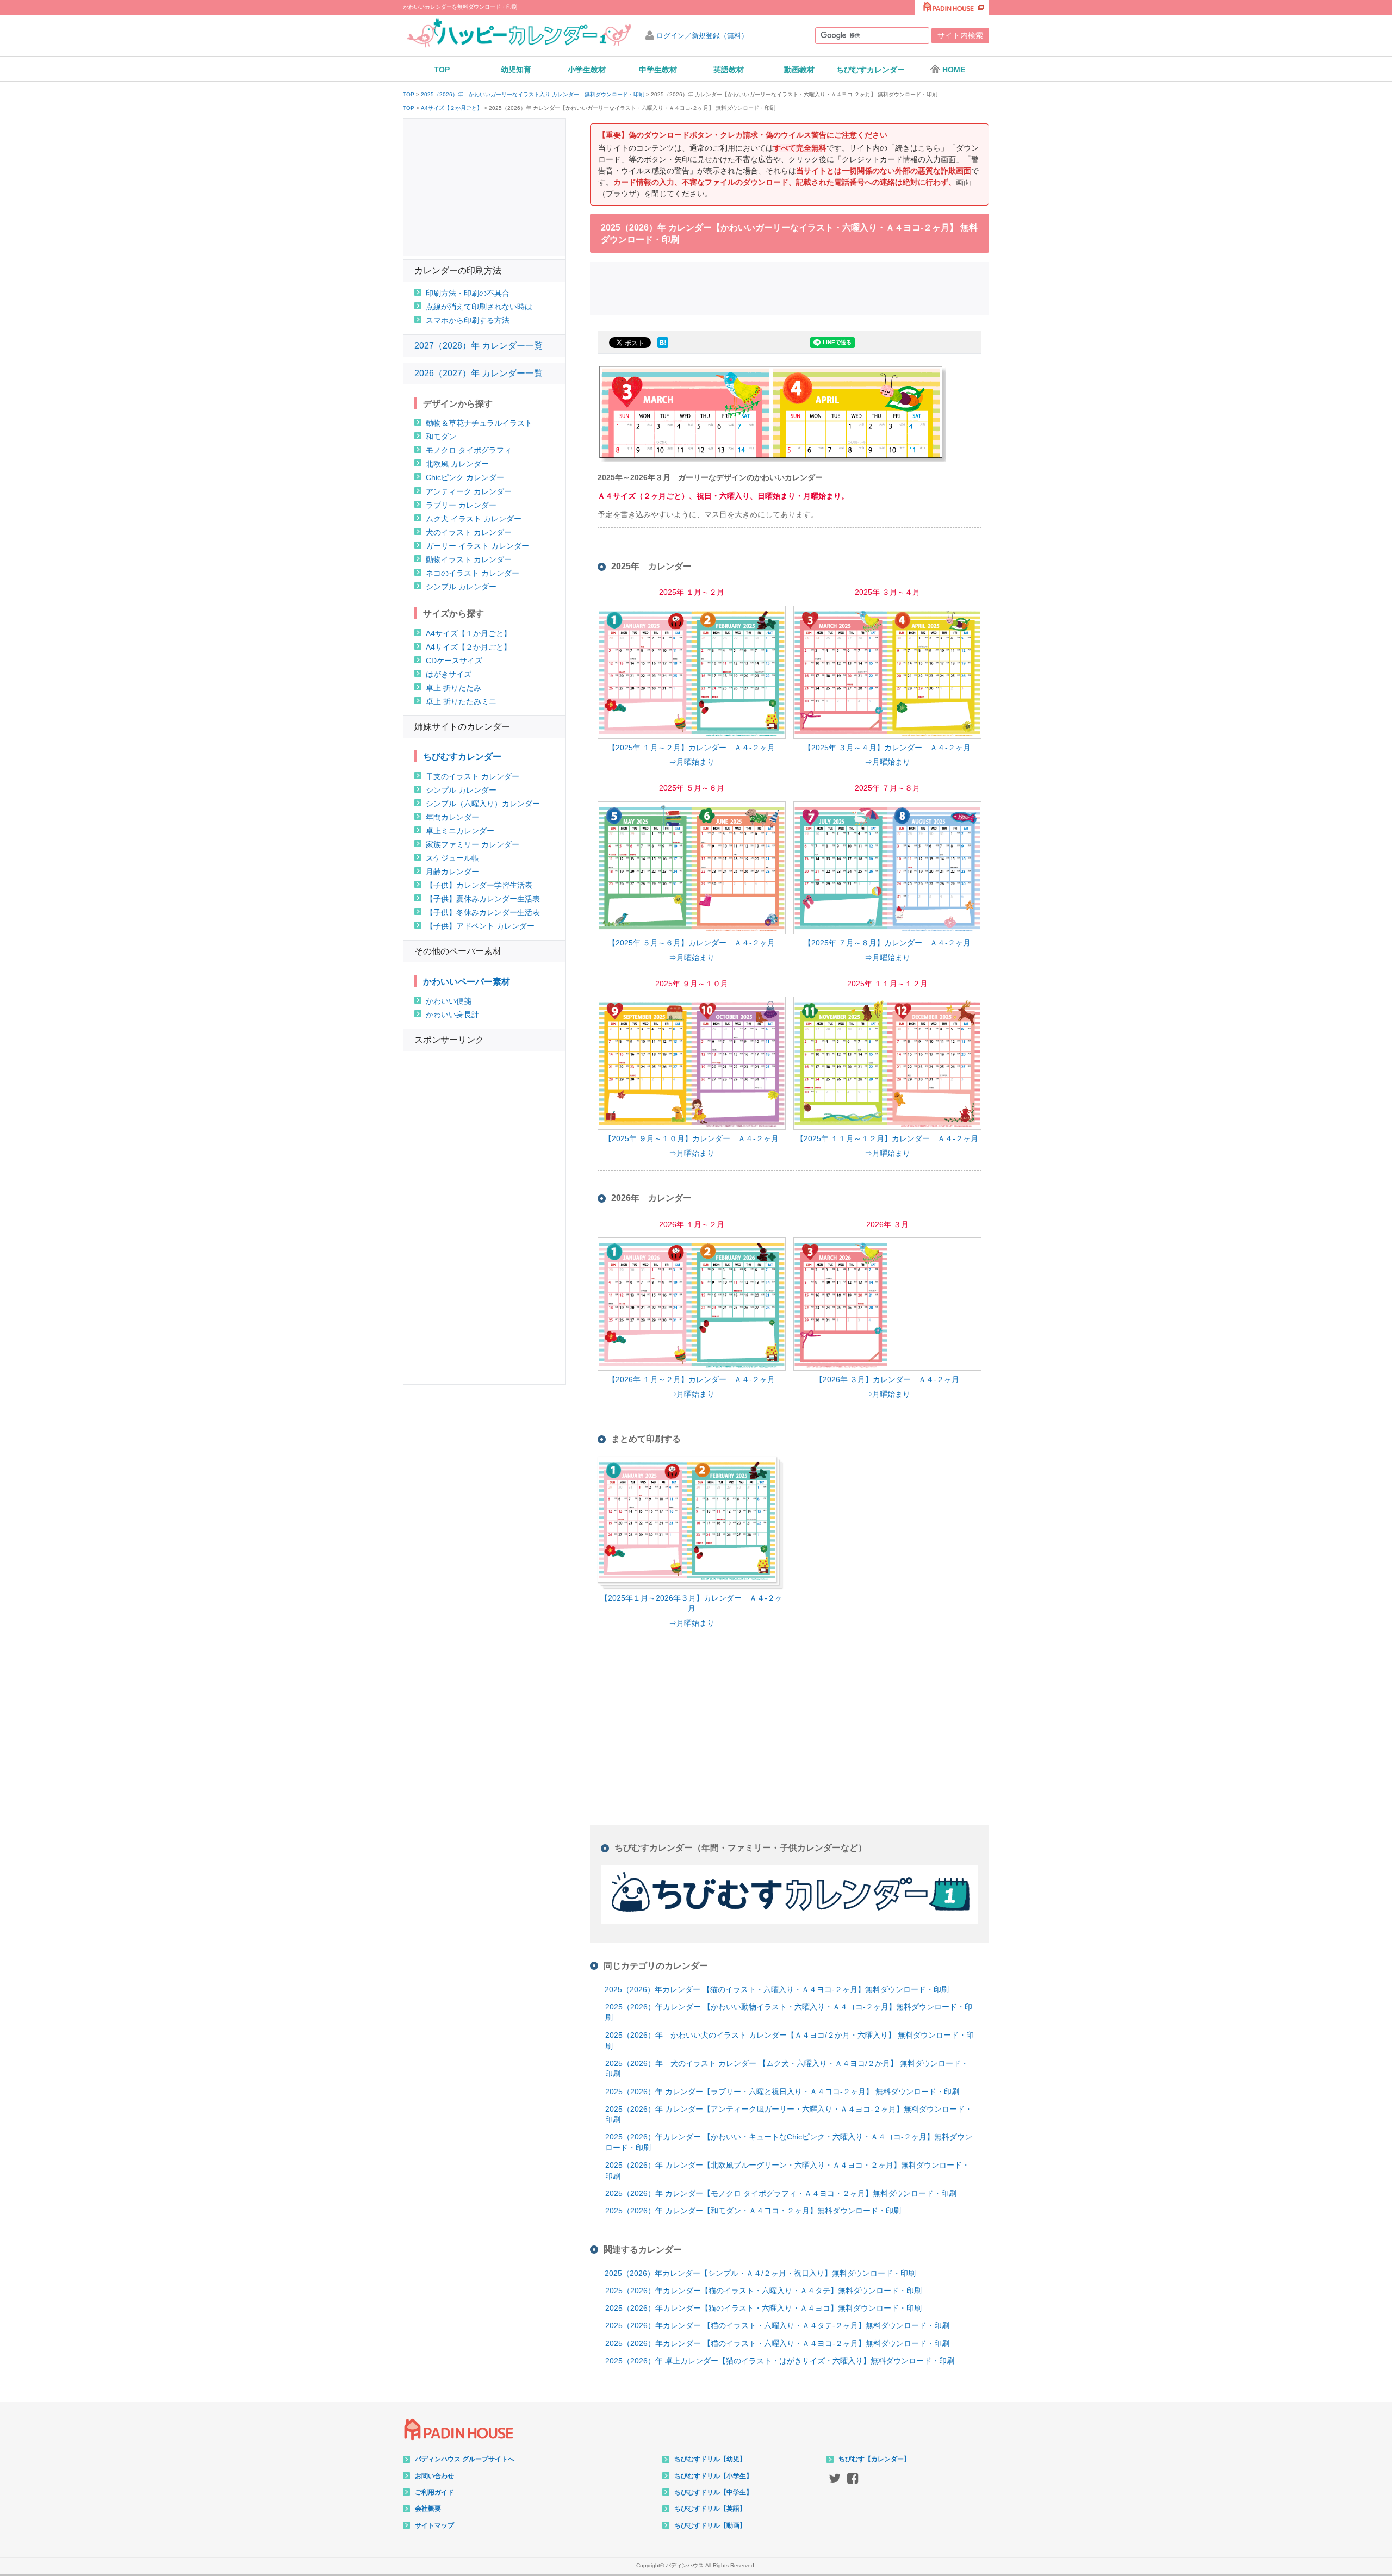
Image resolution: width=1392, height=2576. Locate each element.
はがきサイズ (449, 674)
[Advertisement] (790, 287)
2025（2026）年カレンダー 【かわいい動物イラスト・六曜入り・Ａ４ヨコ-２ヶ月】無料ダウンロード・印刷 (789, 2012)
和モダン (441, 437)
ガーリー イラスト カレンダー (477, 546)
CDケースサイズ (454, 661)
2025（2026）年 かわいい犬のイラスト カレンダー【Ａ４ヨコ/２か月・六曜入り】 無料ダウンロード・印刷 (790, 2040)
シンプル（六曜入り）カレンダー (483, 804)
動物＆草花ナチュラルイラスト (479, 423)
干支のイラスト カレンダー (473, 776)
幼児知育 (516, 70)
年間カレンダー (452, 817)
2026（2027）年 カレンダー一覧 (478, 373)
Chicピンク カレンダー (465, 477)
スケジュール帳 (452, 858)
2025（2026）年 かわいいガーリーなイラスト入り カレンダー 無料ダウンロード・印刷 (533, 95)
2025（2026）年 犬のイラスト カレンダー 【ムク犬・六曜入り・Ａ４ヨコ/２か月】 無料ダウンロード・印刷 (787, 2069)
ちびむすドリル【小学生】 (713, 2476)
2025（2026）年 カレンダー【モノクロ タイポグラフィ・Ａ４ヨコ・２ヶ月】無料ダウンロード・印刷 (781, 2193)
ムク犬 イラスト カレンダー (474, 519)
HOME (954, 70)
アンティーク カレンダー (469, 491)
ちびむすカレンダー (871, 70)
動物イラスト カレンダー (469, 559)
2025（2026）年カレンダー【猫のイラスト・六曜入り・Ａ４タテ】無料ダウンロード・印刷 (763, 2291)
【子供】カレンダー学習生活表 (479, 885)
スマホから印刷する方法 (468, 320)
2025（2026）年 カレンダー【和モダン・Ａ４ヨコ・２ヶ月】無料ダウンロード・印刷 (753, 2211)
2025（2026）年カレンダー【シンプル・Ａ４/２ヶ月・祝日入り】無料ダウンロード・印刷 (760, 2273)
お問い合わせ (434, 2476)
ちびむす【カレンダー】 (874, 2459)
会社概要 (428, 2509)
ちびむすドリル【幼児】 (710, 2459)
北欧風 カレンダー (457, 464)
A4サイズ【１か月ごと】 (468, 633)
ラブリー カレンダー (461, 505)
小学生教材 (587, 70)
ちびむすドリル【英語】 (710, 2509)
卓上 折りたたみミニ (461, 701)
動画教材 (799, 70)
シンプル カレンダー (461, 587)
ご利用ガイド (434, 2492)
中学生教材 (658, 70)
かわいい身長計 (452, 1015)
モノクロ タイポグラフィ (469, 450)
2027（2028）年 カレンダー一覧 (478, 346)
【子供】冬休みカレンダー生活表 (483, 912)
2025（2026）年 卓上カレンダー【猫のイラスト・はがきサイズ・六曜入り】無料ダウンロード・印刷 (780, 2361)
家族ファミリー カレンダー (473, 844)
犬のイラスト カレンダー (469, 532)
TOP (442, 70)
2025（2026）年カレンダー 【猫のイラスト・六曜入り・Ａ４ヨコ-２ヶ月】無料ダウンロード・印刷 (777, 1989)
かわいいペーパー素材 (467, 982)
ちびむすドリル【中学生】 (713, 2492)
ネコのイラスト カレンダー (473, 573)
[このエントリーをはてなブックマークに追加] (663, 348)
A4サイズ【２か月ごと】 (452, 108)
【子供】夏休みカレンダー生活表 (483, 899)
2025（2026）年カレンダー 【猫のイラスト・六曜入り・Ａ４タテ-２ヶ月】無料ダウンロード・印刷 (777, 2325)
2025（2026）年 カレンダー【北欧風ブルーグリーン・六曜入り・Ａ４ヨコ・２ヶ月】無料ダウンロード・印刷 (787, 2170)
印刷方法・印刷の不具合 (468, 293)
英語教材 (729, 70)
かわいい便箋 (449, 1001)
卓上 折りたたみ (453, 688)
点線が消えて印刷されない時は (479, 307)
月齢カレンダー (452, 872)
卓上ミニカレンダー (460, 831)
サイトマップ (434, 2525)
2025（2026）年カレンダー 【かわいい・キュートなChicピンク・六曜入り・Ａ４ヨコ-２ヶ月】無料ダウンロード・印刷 (789, 2142)
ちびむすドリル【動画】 (710, 2525)
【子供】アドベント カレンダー (480, 926)
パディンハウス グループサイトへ (465, 2459)
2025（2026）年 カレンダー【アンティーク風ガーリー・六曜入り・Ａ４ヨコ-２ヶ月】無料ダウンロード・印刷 (789, 2114)
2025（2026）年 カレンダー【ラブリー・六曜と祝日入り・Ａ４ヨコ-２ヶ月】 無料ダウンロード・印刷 (782, 2092)
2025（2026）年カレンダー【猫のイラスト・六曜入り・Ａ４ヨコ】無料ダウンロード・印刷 (763, 2308)
